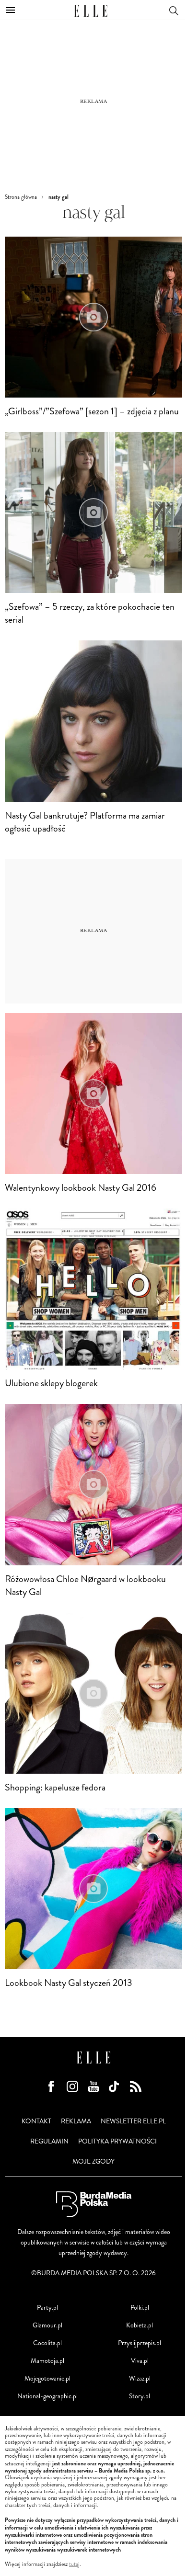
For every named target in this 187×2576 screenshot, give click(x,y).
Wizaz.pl (140, 2378)
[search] (174, 10)
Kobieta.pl (140, 2325)
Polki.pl (140, 2308)
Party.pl (47, 2308)
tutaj (74, 2565)
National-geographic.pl (47, 2396)
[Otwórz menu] (11, 10)
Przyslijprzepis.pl (140, 2343)
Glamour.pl (47, 2325)
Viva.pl (140, 2361)
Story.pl (140, 2396)
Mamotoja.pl (47, 2361)
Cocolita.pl (47, 2343)
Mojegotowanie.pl (47, 2378)
